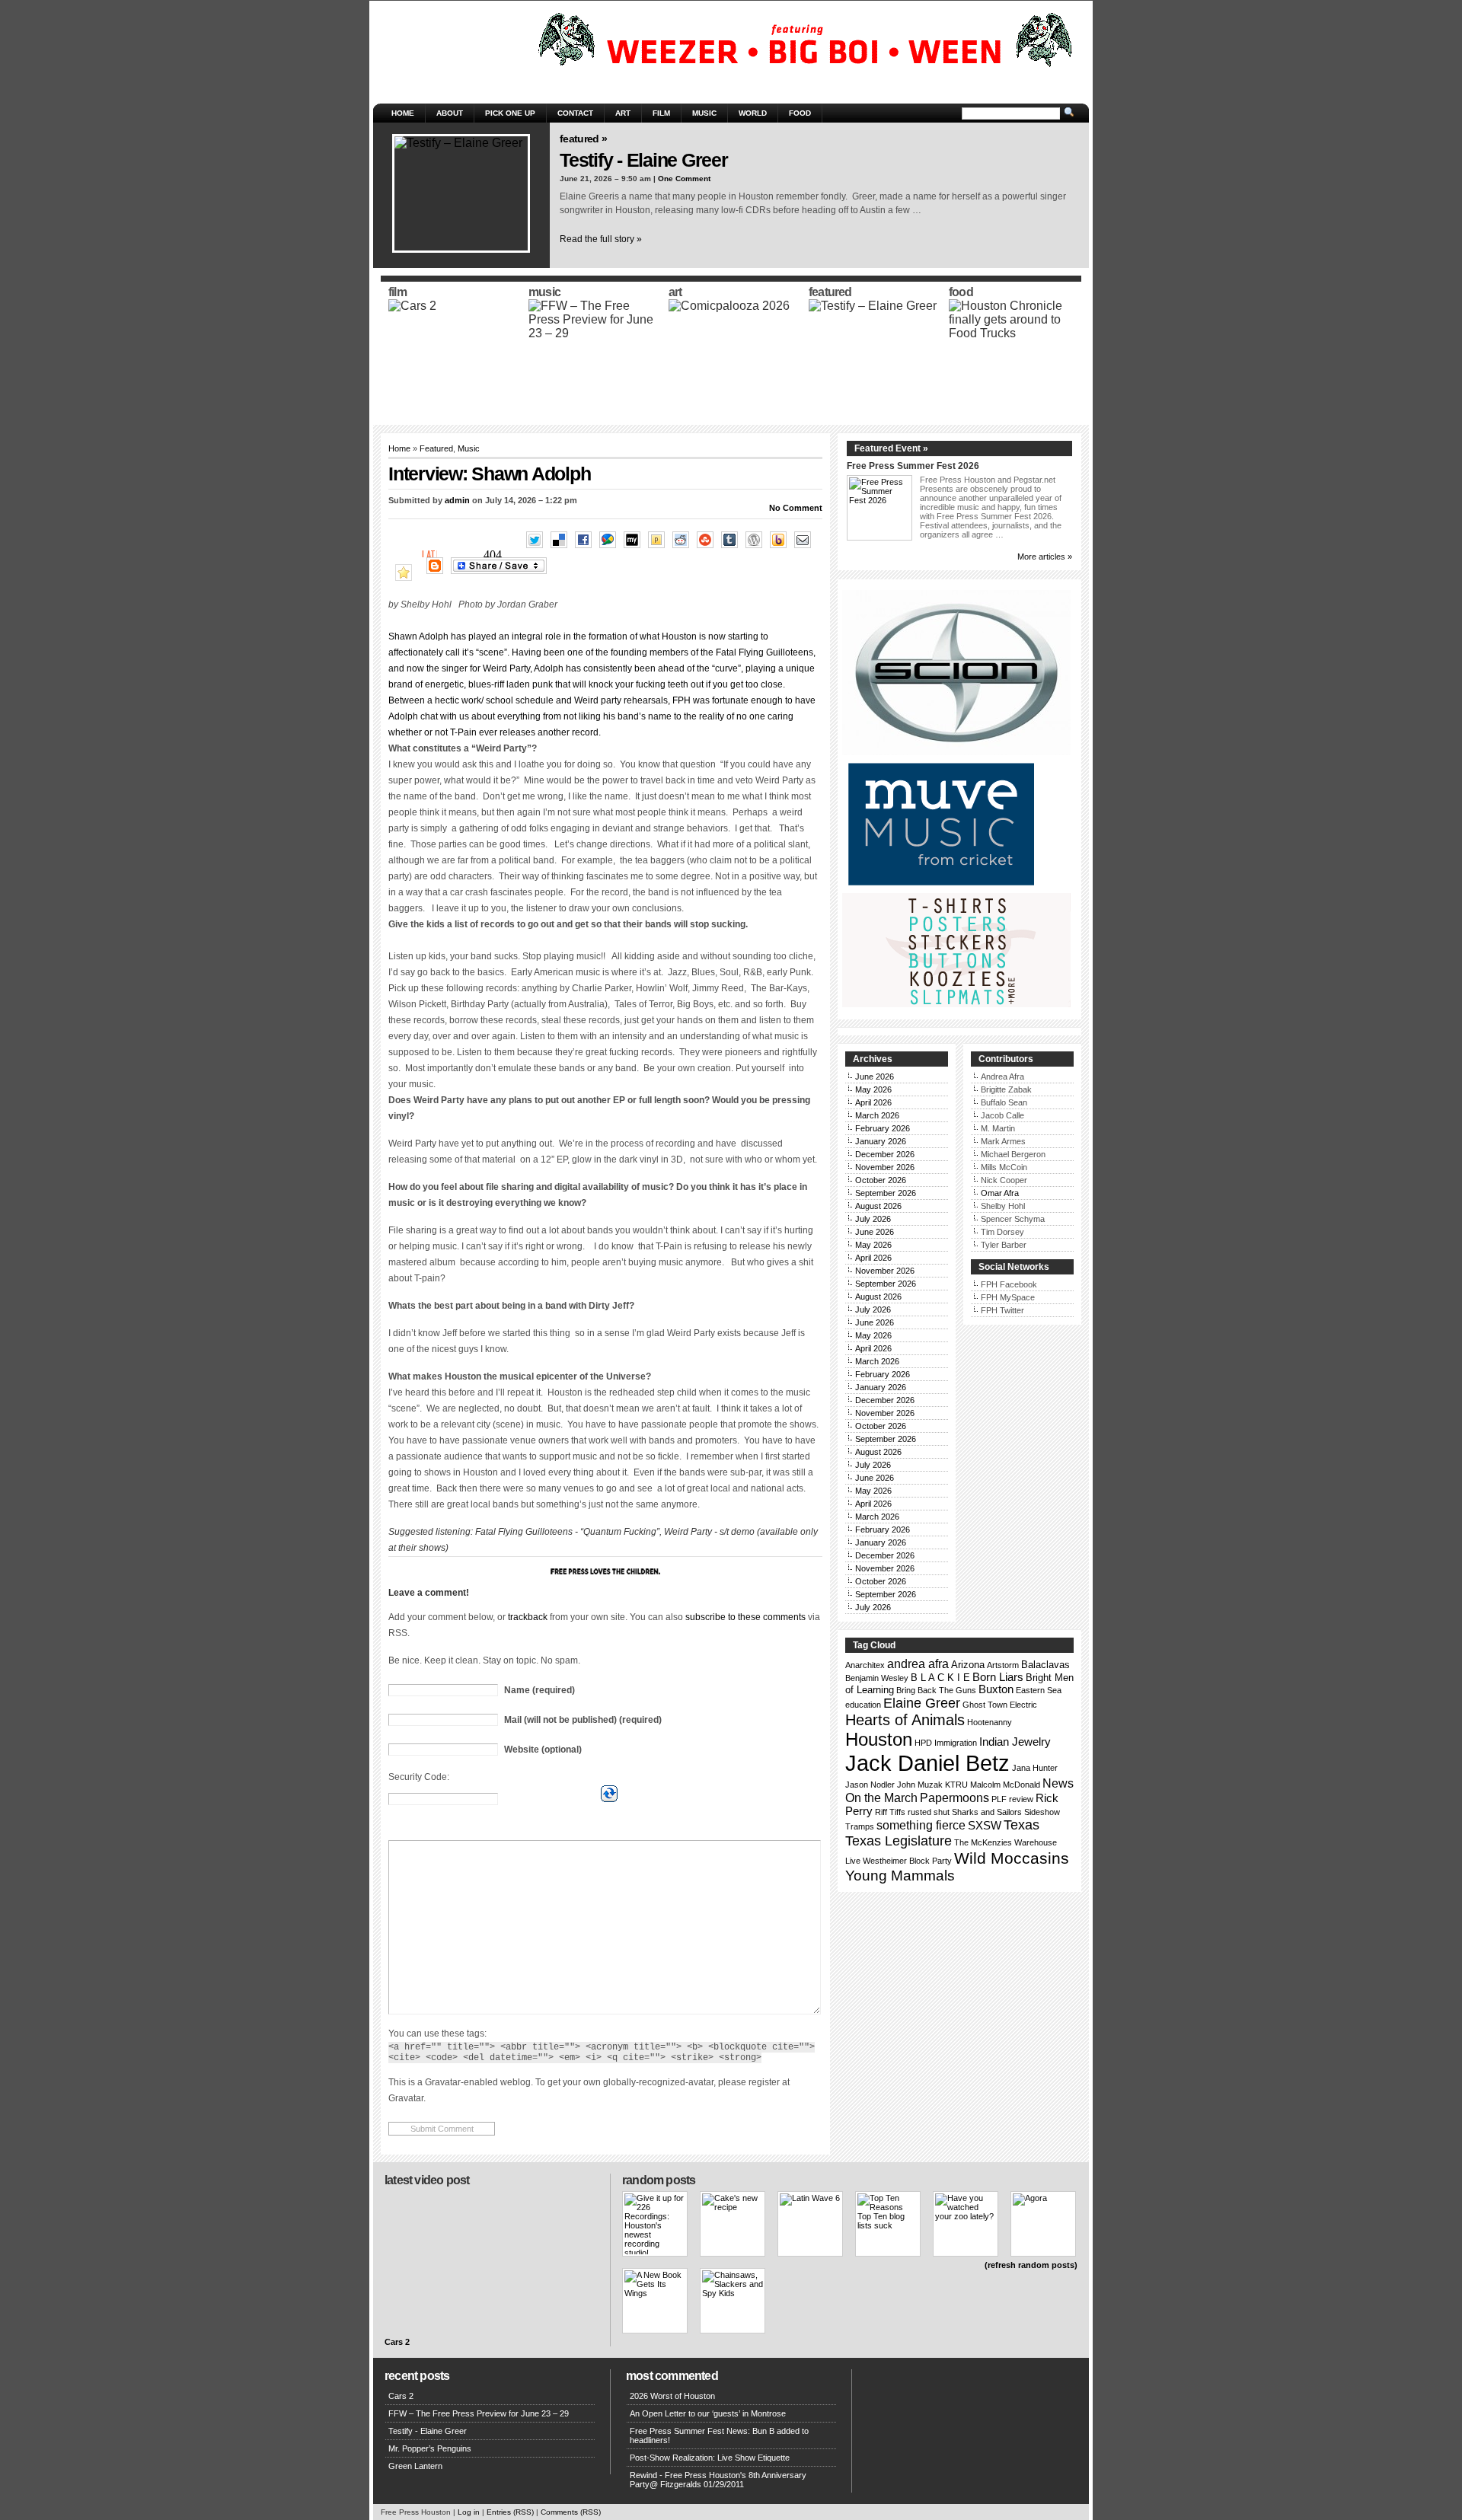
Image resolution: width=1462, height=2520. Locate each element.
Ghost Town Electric (1000, 1705)
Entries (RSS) (510, 2512)
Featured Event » (891, 448)
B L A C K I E (940, 1678)
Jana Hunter (1035, 1768)
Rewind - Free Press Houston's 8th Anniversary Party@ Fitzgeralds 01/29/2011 (718, 2480)
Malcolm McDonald (1005, 1785)
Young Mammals (900, 1876)
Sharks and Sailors (987, 1812)
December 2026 (885, 1154)
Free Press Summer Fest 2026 (913, 466)
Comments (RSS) (571, 2512)
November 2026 (885, 1167)
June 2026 (875, 1077)
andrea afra (918, 1664)
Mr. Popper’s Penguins (430, 2448)
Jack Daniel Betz (927, 1763)
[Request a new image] (609, 1794)
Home (403, 113)
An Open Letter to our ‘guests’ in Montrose (708, 2413)
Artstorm (1003, 1665)
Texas (1021, 1825)
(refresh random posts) (1031, 2265)
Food (800, 113)
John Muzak (920, 1785)
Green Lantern (415, 2466)
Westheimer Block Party (907, 1861)
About (450, 113)
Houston (879, 1739)
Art (623, 113)
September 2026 (886, 1193)
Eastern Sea (1039, 1690)
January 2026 (881, 1141)
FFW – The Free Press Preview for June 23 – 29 (479, 2413)
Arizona (968, 1665)
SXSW (985, 1826)
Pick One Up (510, 113)
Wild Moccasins (1012, 1858)
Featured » (583, 139)
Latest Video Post (427, 2180)
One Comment (684, 179)
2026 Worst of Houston (672, 2396)
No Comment (796, 508)
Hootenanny (990, 1722)
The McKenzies (983, 1842)
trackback (528, 1617)
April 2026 (873, 1102)
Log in (469, 2512)
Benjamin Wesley (877, 1678)
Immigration (956, 1743)
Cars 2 (397, 2342)
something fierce (921, 1825)
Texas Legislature (899, 1841)
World (753, 113)
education (863, 1705)
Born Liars (998, 1677)
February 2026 (883, 1128)
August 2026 (878, 1206)
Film (661, 113)
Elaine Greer (922, 1703)
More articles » (1045, 557)
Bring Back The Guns (936, 1690)
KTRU (956, 1785)
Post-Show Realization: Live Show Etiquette (710, 2458)
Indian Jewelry (1015, 1742)
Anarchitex (865, 1665)
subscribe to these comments (745, 1617)
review (1021, 1799)
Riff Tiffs (890, 1812)
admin (457, 500)
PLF (999, 1799)
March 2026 (877, 1115)
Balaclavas (1045, 1665)
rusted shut (929, 1812)
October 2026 (881, 1180)
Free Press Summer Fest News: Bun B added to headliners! (719, 2435)
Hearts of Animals (905, 1720)
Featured (436, 448)
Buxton (996, 1689)
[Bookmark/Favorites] (407, 574)
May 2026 (873, 1089)
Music (704, 113)
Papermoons (954, 1797)
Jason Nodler (870, 1785)
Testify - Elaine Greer (644, 160)
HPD (923, 1743)
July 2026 (873, 1219)
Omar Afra (1000, 1193)
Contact (575, 113)
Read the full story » (601, 239)
